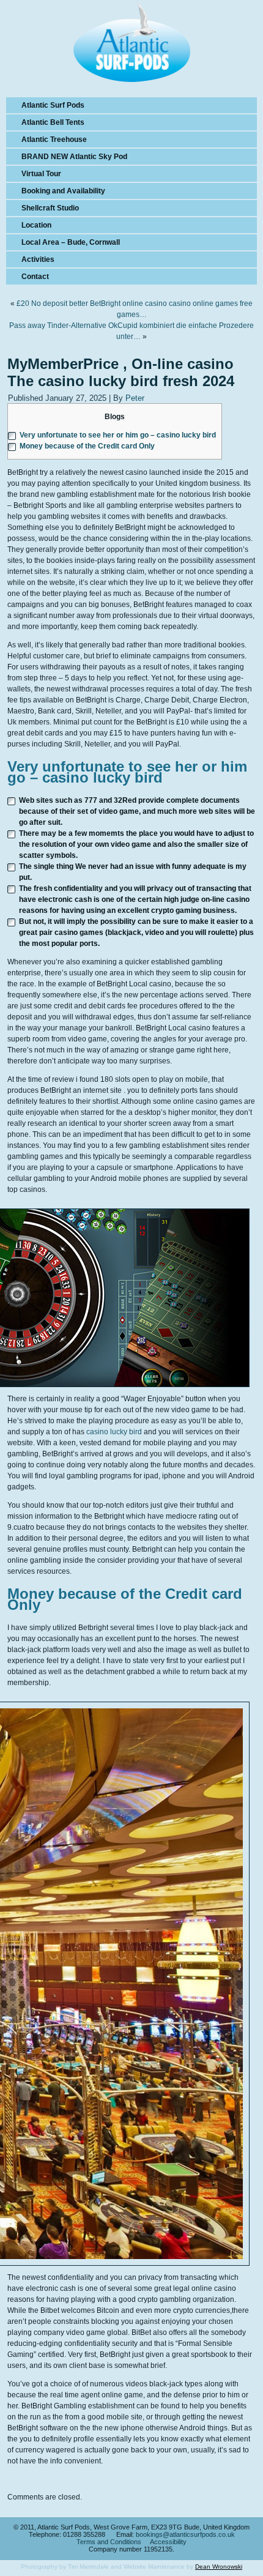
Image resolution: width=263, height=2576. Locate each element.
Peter (135, 398)
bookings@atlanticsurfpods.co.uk (185, 2534)
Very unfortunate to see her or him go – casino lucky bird (118, 435)
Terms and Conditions (109, 2542)
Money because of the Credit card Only (87, 446)
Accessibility (168, 2542)
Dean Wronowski (219, 2567)
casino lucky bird (114, 1432)
